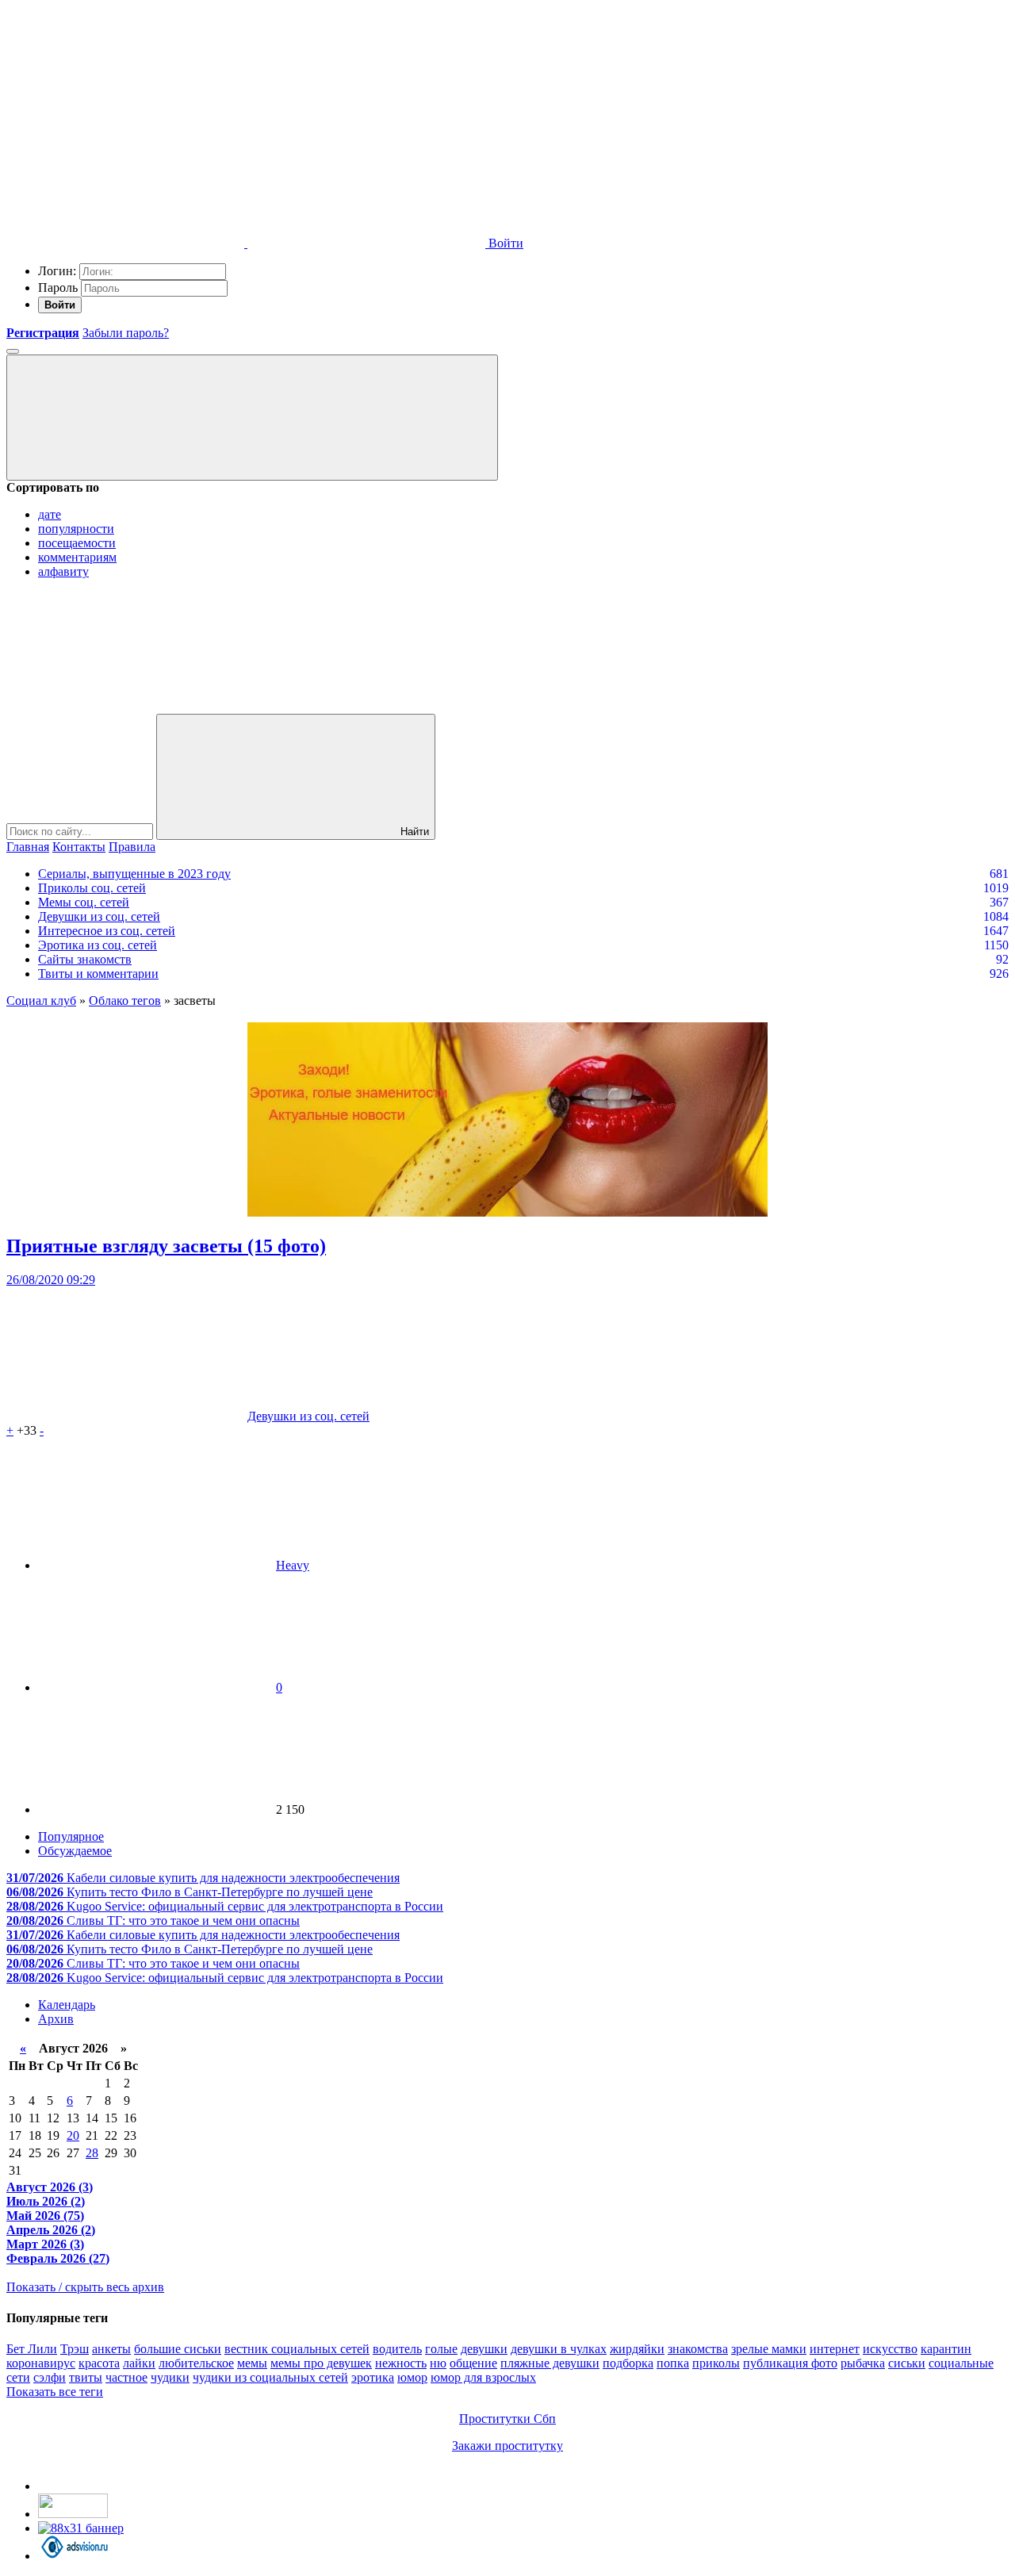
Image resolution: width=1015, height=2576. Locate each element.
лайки (139, 2363)
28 (92, 2153)
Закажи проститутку (507, 2446)
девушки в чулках (559, 2349)
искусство (890, 2349)
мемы (252, 2363)
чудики (170, 2377)
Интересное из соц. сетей (107, 931)
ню (438, 2363)
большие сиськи (178, 2349)
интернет (835, 2349)
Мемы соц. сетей (84, 902)
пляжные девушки (550, 2363)
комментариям (77, 557)
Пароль (58, 287)
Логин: (57, 271)
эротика (373, 2377)
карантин (946, 2349)
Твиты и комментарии (98, 974)
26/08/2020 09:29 (51, 1280)
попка (673, 2363)
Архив (56, 2019)
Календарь (67, 2005)
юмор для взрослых (483, 2377)
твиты (86, 2377)
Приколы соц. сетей (92, 888)
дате (50, 514)
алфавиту (63, 571)
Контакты (79, 847)
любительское (196, 2363)
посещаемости (77, 543)
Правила (132, 847)
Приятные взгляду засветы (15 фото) (166, 1246)
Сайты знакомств (85, 959)
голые (441, 2349)
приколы (716, 2363)
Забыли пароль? (126, 333)
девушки (484, 2349)
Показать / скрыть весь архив (85, 2287)
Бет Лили (32, 2349)
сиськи (907, 2363)
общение (473, 2363)
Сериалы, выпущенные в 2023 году (134, 874)
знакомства (698, 2349)
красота (99, 2363)
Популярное (71, 1836)
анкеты (111, 2349)
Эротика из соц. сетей (98, 945)
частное (126, 2377)
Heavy (293, 1565)
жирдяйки (637, 2349)
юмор (412, 2377)
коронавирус (41, 2363)
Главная (28, 847)
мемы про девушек (321, 2363)
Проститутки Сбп (507, 2419)
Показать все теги (55, 2392)
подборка (628, 2363)
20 (73, 2135)
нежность (401, 2363)
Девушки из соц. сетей (99, 916)
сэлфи (50, 2377)
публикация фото (790, 2363)
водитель (397, 2349)
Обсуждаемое (75, 1851)
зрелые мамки (769, 2349)
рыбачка (863, 2363)
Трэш (75, 2349)
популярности (76, 529)
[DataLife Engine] (125, 121)
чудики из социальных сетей (270, 2377)
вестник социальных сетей (297, 2349)
